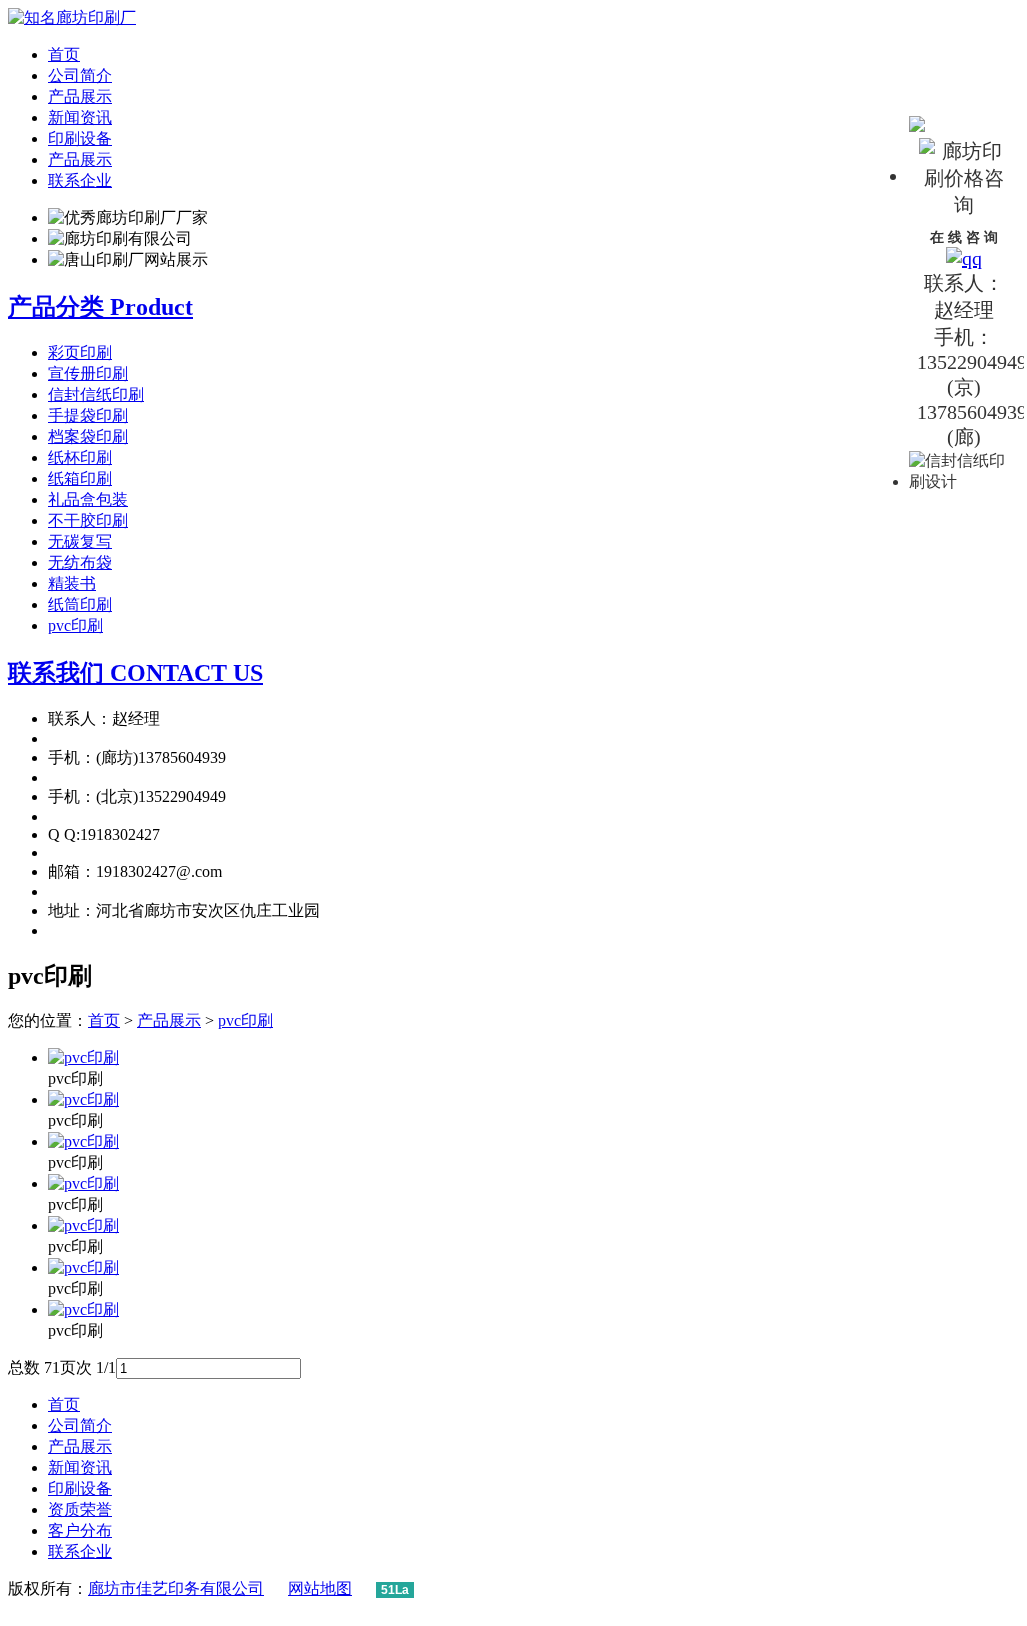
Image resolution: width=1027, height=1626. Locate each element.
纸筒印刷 (80, 604)
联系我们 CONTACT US (135, 673)
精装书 (72, 583)
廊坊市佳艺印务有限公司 (176, 1588)
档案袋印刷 (88, 436)
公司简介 (80, 75)
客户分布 (80, 1530)
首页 (64, 54)
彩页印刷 (80, 352)
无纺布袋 (80, 562)
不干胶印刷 (88, 520)
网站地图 (320, 1588)
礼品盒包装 (88, 499)
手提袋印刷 (88, 415)
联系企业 (80, 180)
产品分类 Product (100, 307)
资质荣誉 (80, 1509)
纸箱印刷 (80, 478)
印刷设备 (80, 138)
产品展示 (80, 96)
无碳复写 (80, 541)
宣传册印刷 (88, 373)
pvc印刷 (75, 625)
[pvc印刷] (83, 1057)
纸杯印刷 (80, 457)
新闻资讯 (80, 117)
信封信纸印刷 (96, 394)
